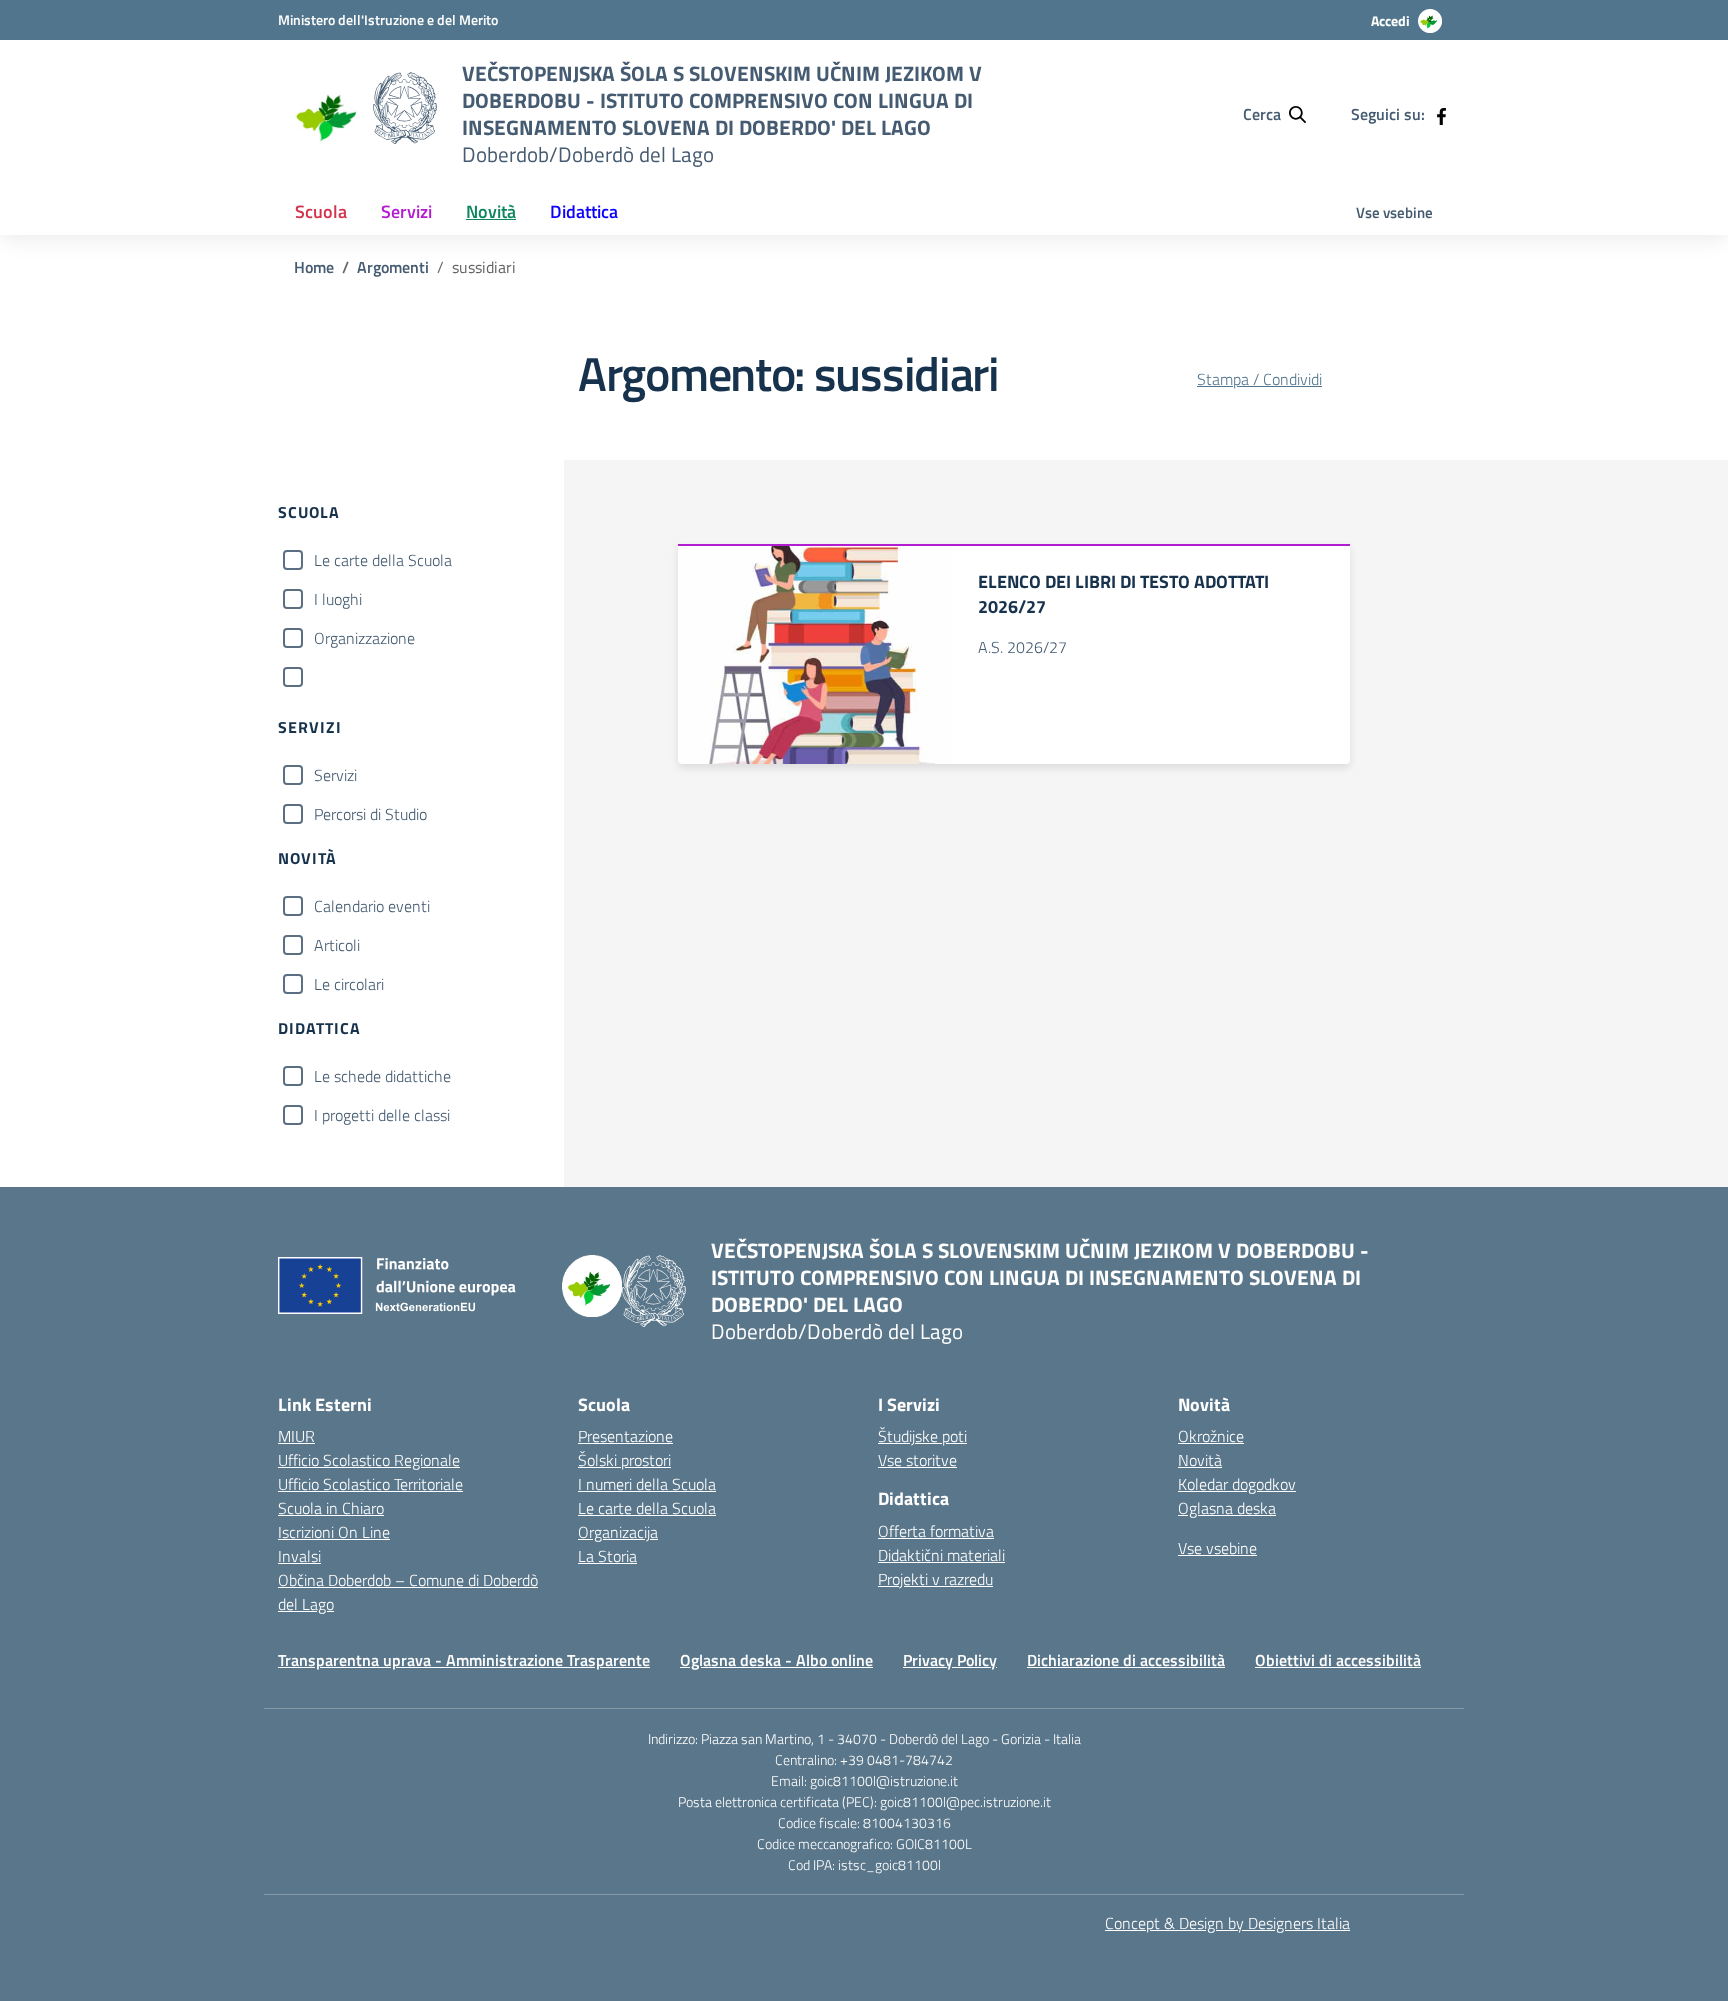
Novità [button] (491, 211)
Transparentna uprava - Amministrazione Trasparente (464, 1660)
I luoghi (338, 599)
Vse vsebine (1394, 212)
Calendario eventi (372, 906)
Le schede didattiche (382, 1076)
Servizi (335, 775)
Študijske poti (922, 1436)
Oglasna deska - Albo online (776, 1660)
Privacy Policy (950, 1660)
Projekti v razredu (935, 1579)
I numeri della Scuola (647, 1484)
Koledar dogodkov (1237, 1484)
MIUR (296, 1436)
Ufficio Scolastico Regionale (369, 1460)
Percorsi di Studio (370, 814)
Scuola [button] (321, 211)
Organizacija (618, 1532)
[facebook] (1441, 114)
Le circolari (349, 984)
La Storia (607, 1556)
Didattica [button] (584, 211)
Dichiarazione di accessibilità (1126, 1660)
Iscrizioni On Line (334, 1532)
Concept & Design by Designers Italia (1227, 1923)
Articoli (337, 945)
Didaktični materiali (941, 1555)
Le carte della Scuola (383, 560)
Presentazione (625, 1436)
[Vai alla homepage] (325, 114)
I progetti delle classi (382, 1115)
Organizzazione (364, 638)
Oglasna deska (1227, 1508)
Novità (1200, 1460)
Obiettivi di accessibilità (1338, 1660)
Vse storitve (917, 1460)
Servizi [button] (406, 211)
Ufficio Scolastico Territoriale (370, 1484)
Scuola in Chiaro (331, 1508)
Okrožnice (1211, 1436)
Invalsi (299, 1556)
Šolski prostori (624, 1460)
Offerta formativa (936, 1531)
